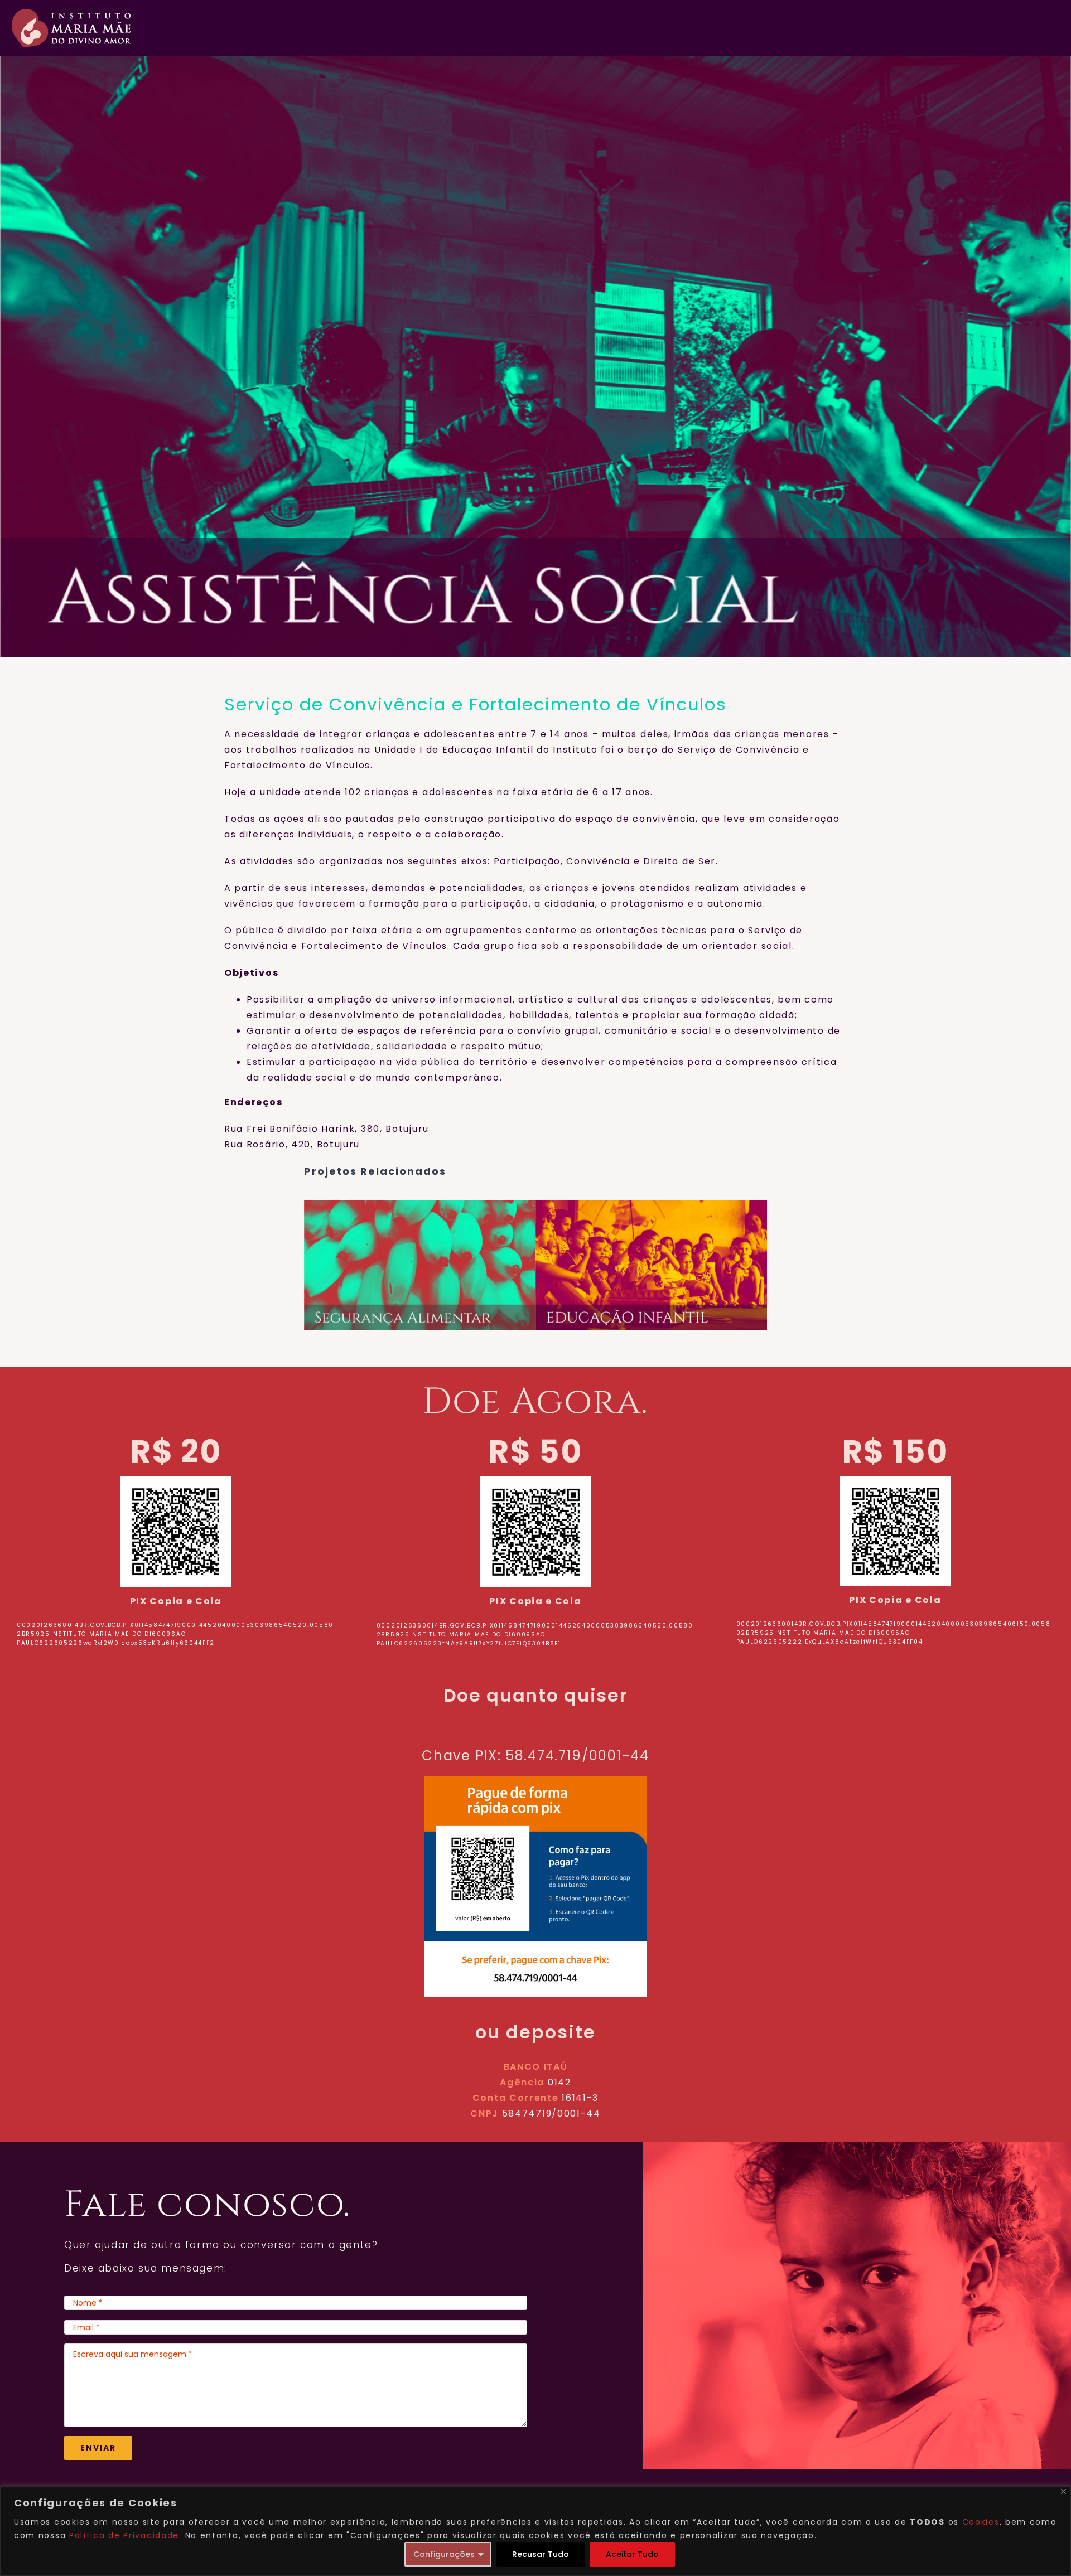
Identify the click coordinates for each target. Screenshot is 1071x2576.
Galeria (435, 1266)
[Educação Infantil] (651, 1265)
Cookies (981, 2522)
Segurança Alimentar (405, 1266)
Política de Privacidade (124, 2535)
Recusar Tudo (541, 2554)
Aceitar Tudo (632, 2554)
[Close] (1063, 2492)
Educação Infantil (636, 1266)
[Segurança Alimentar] (420, 1265)
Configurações (444, 2554)
